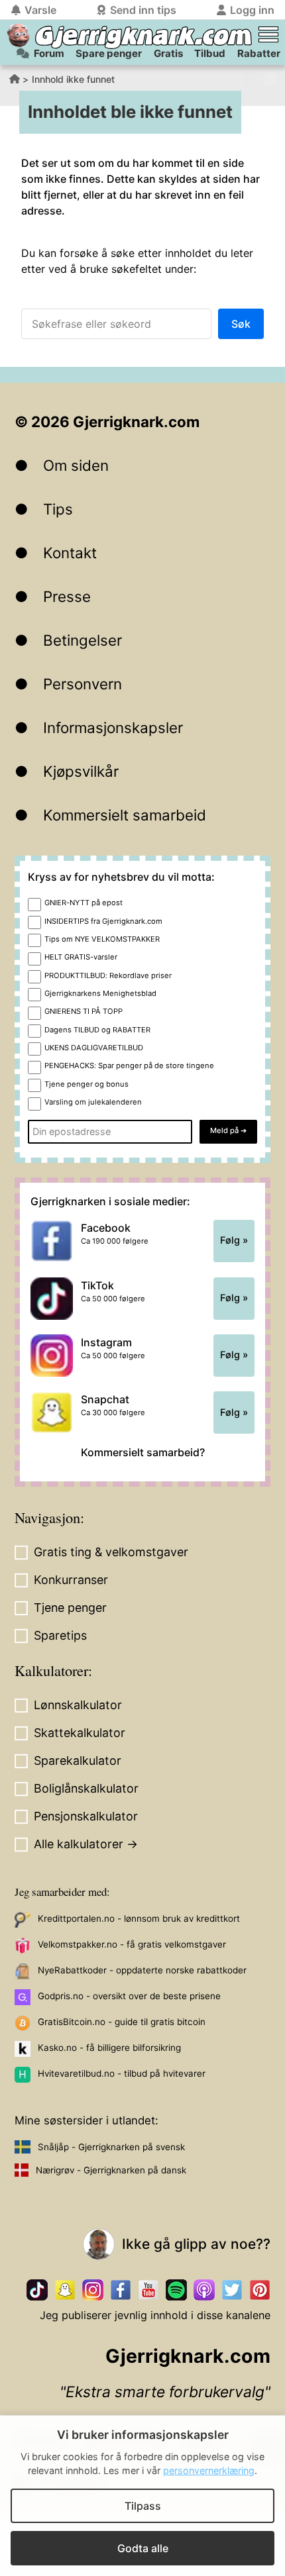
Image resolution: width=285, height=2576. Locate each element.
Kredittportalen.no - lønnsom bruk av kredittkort (139, 1918)
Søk (241, 324)
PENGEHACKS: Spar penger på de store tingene (129, 1065)
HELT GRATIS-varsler (81, 957)
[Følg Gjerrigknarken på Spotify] (176, 2290)
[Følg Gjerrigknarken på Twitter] (232, 2290)
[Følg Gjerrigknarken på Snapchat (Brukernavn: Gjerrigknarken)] (65, 2290)
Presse (67, 596)
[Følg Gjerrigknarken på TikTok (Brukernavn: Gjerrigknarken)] (37, 2290)
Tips (58, 509)
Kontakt (70, 553)
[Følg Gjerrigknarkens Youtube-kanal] (148, 2290)
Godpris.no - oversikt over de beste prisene (129, 1996)
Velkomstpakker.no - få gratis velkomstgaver (132, 1944)
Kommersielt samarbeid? (143, 1452)
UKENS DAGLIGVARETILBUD (94, 1048)
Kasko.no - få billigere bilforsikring (109, 2048)
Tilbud (210, 53)
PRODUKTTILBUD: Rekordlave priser (108, 975)
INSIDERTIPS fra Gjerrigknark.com (103, 921)
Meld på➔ (228, 1130)
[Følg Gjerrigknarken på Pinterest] (260, 2290)
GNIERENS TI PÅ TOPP (84, 1011)
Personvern (83, 684)
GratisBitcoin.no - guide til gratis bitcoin (122, 2022)
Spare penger (109, 53)
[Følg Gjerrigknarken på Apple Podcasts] (204, 2290)
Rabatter (259, 53)
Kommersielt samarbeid (125, 815)
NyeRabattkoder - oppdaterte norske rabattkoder (142, 1970)
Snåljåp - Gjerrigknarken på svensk (111, 2147)
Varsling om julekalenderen (93, 1102)
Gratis (168, 53)
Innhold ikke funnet (73, 79)
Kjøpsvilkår (81, 771)
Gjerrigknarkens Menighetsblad (100, 993)
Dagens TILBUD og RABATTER (97, 1030)
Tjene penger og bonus (86, 1084)
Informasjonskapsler (113, 727)
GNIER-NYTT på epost (84, 903)
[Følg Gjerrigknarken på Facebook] (121, 2290)
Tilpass (143, 2506)
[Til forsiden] (18, 35)
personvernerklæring (209, 2470)
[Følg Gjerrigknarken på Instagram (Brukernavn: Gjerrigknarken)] (93, 2290)
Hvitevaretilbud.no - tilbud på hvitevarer (122, 2073)
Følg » (234, 1240)
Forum (49, 53)
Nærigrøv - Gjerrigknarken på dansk (111, 2170)
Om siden (76, 465)
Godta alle (143, 2548)
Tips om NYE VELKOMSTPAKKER (102, 939)
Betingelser (83, 640)
